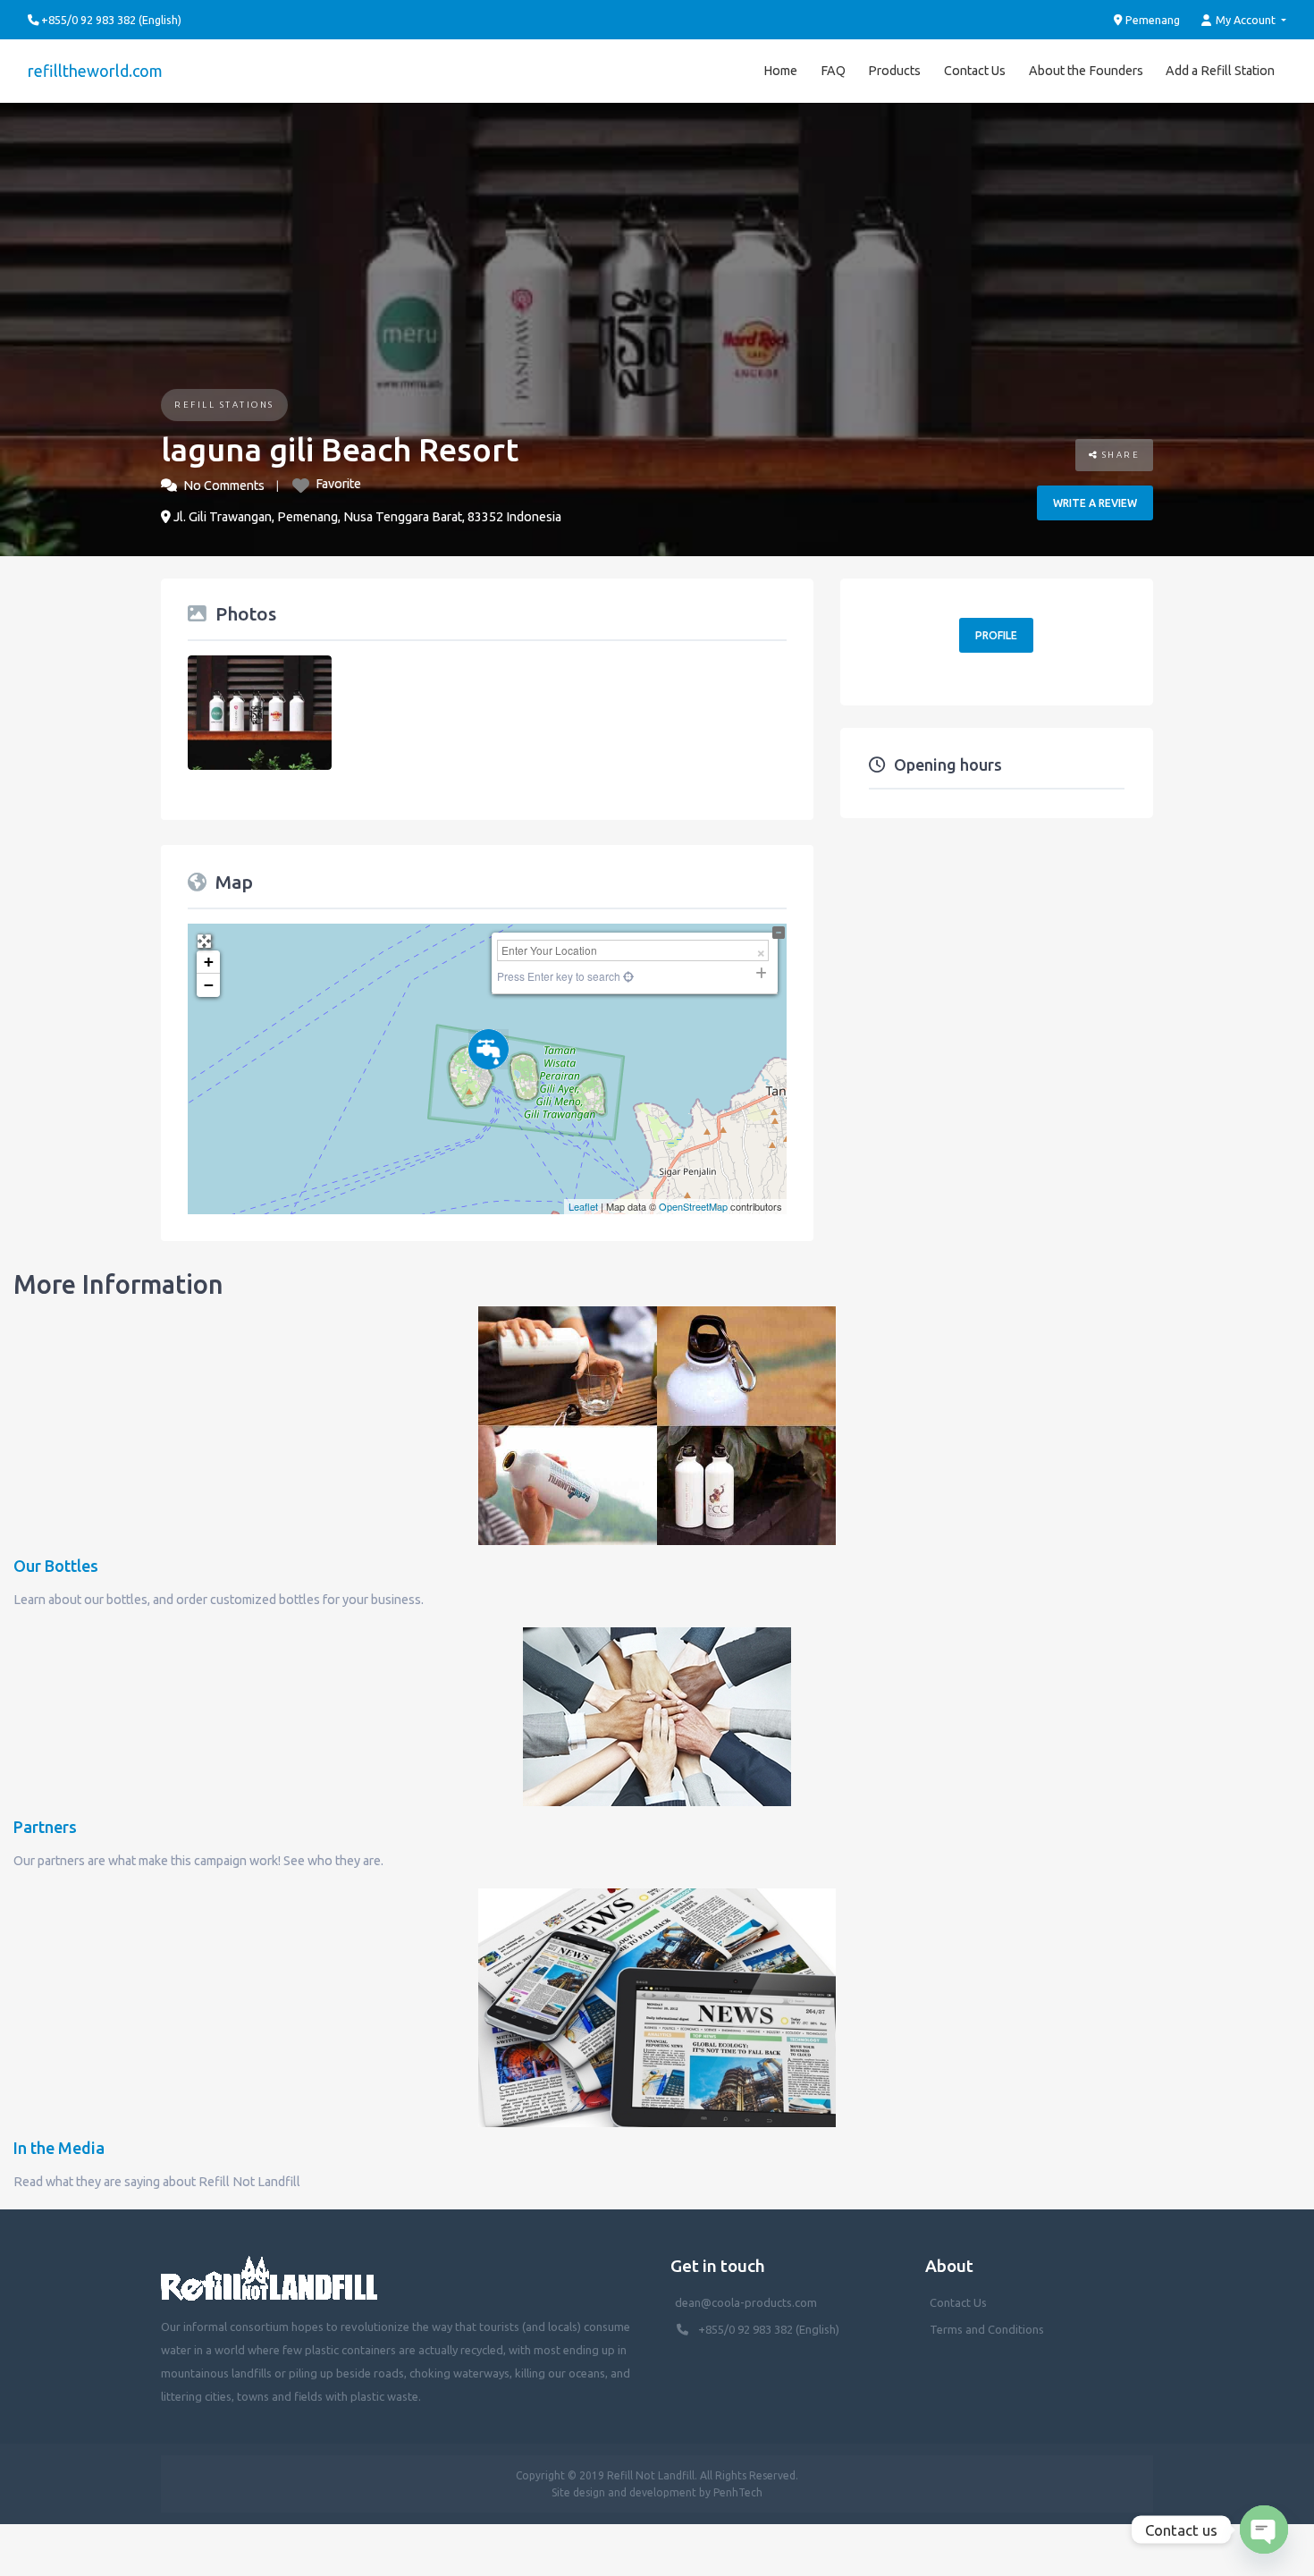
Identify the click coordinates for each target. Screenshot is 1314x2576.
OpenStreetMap (693, 1206)
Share (1119, 455)
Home (780, 71)
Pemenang (1151, 20)
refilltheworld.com (95, 71)
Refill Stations (224, 405)
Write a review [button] (1095, 503)
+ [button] (209, 962)
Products (894, 71)
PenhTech (738, 2492)
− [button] (209, 985)
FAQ (833, 71)
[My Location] (627, 976)
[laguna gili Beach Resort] (489, 1049)
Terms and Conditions (987, 2329)
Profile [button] (996, 635)
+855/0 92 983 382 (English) (769, 2329)
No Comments (224, 486)
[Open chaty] (1264, 2530)
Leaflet (583, 1206)
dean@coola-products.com (747, 2302)
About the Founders (1086, 71)
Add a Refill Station (1220, 71)
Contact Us (975, 71)
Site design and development (624, 2492)
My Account (1246, 20)
